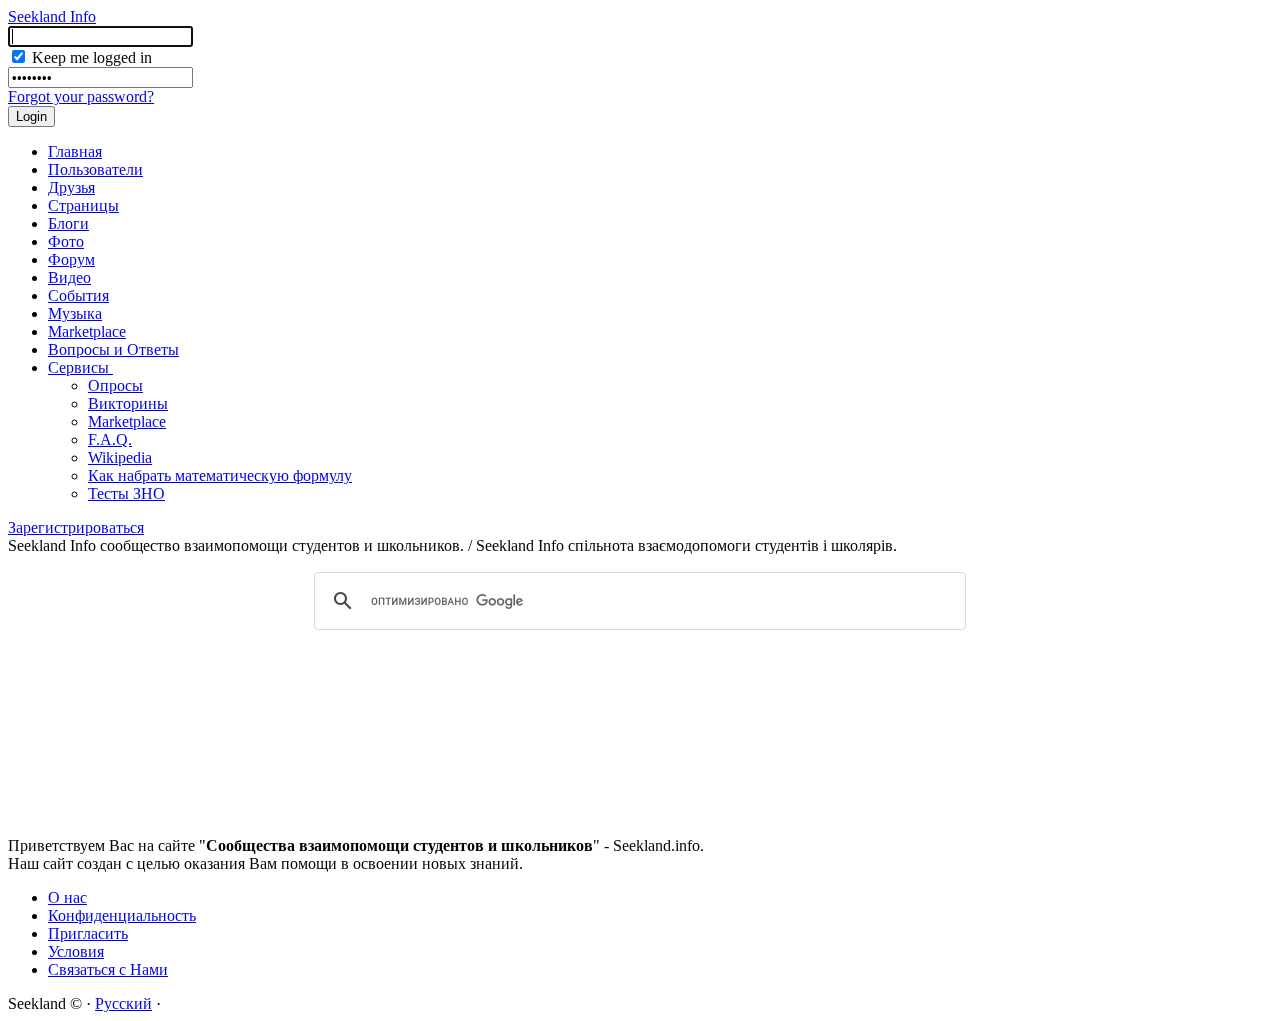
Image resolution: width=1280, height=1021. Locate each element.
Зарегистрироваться (76, 527)
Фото (66, 241)
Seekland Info (52, 16)
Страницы (83, 205)
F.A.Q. (110, 439)
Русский (123, 1003)
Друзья (71, 187)
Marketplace (87, 331)
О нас (67, 897)
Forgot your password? (81, 96)
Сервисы (80, 367)
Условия (76, 951)
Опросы (115, 385)
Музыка (75, 313)
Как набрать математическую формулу (220, 475)
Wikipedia (120, 457)
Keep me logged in (90, 57)
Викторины (128, 403)
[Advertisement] (640, 696)
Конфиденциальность (122, 915)
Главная (75, 151)
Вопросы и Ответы (113, 349)
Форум (71, 259)
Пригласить (88, 933)
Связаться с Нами (108, 969)
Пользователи (95, 169)
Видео (69, 277)
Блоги (68, 223)
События (78, 295)
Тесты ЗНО (126, 493)
